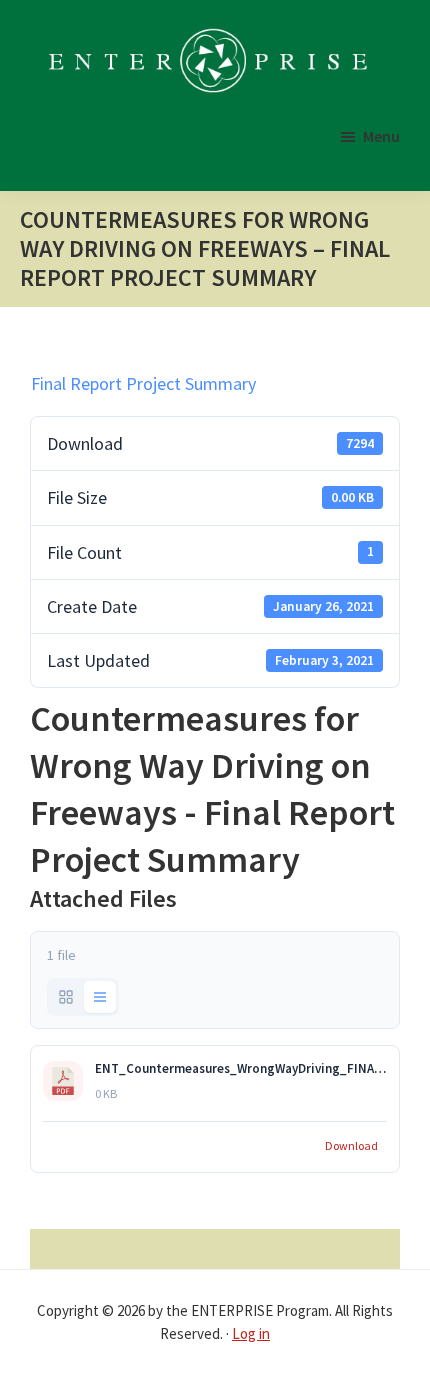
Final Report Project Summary (143, 383)
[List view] (100, 997)
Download (351, 1145)
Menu (381, 136)
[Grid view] (66, 997)
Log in (251, 1333)
